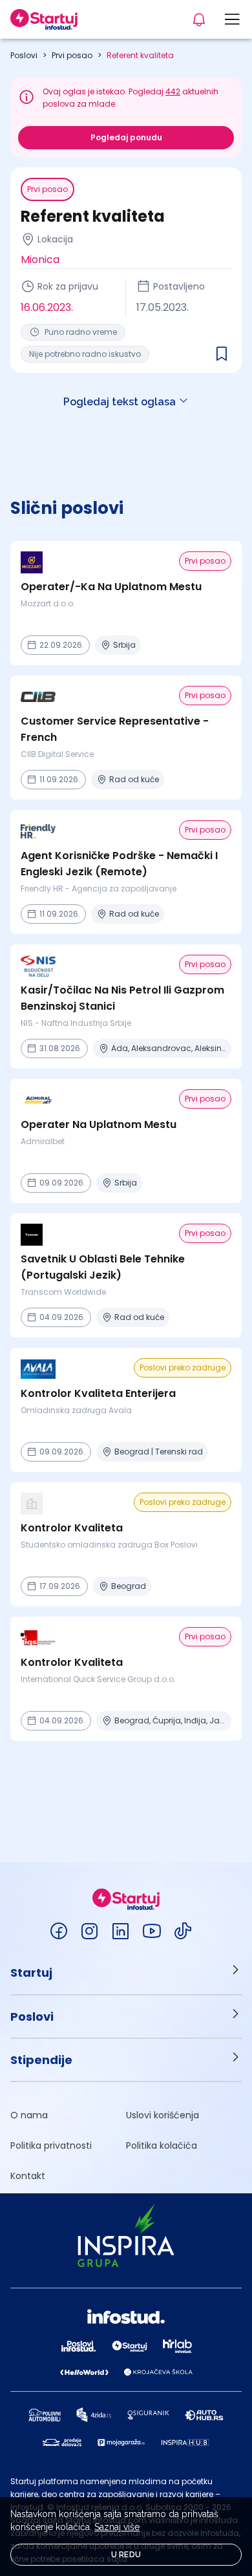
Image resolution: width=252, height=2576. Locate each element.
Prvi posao (72, 55)
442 (173, 91)
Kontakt (28, 2176)
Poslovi (24, 55)
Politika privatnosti (51, 2145)
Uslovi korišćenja (163, 2115)
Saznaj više (117, 2527)
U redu (126, 2555)
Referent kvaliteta (140, 55)
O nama (29, 2115)
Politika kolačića (162, 2145)
